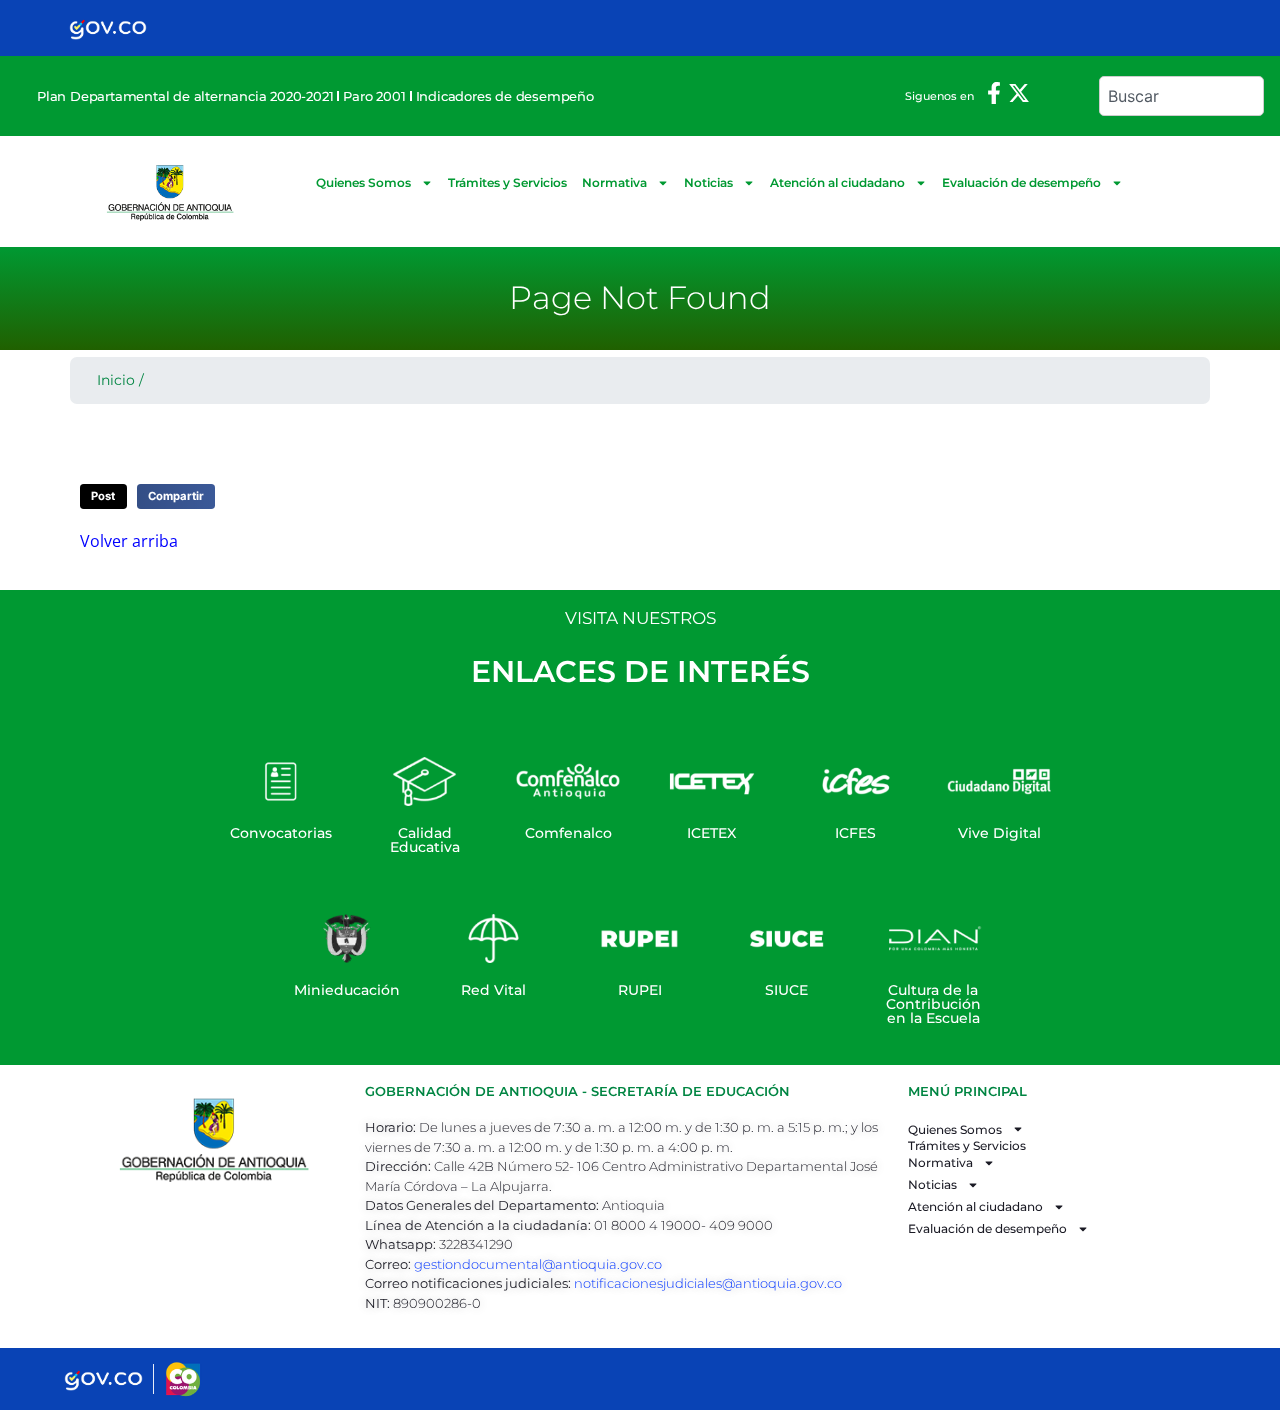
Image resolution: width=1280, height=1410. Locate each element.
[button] (103, 496)
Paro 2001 (374, 96)
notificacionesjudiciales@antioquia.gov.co (708, 1283)
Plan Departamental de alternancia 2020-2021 (185, 96)
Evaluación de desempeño (1021, 182)
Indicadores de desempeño (505, 96)
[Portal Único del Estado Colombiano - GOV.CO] (108, 28)
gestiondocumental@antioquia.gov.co (538, 1264)
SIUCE (786, 990)
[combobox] (1181, 96)
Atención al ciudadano (837, 182)
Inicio (116, 380)
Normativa (614, 182)
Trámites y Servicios (507, 182)
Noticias (708, 182)
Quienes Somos (363, 182)
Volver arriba (129, 541)
